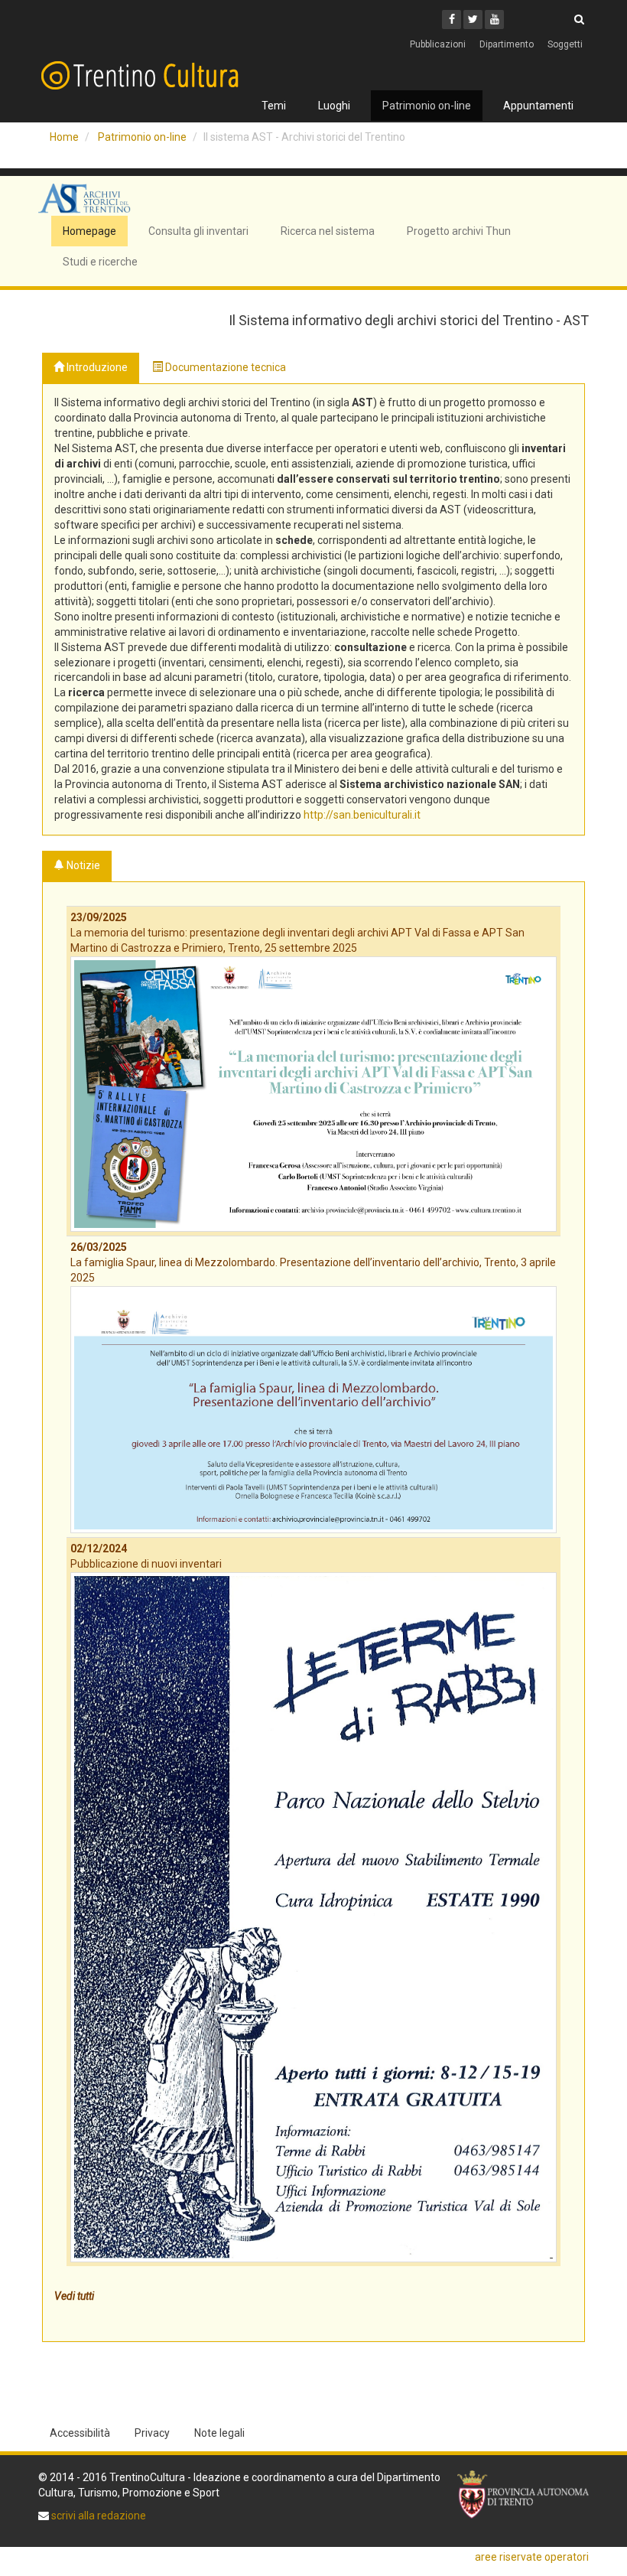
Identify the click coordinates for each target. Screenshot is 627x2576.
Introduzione (96, 367)
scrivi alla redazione (97, 2516)
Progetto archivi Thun (459, 231)
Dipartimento (507, 44)
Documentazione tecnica (224, 367)
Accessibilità (80, 2433)
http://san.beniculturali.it (362, 815)
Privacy (152, 2433)
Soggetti (565, 44)
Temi (274, 106)
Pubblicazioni (438, 44)
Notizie (82, 865)
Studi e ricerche (100, 262)
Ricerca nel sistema (328, 231)
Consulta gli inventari (198, 231)
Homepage (89, 231)
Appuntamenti (538, 106)
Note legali (219, 2433)
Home (64, 137)
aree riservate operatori (532, 2557)
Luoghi (334, 106)
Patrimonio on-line (427, 106)
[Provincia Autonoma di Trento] (523, 2495)
